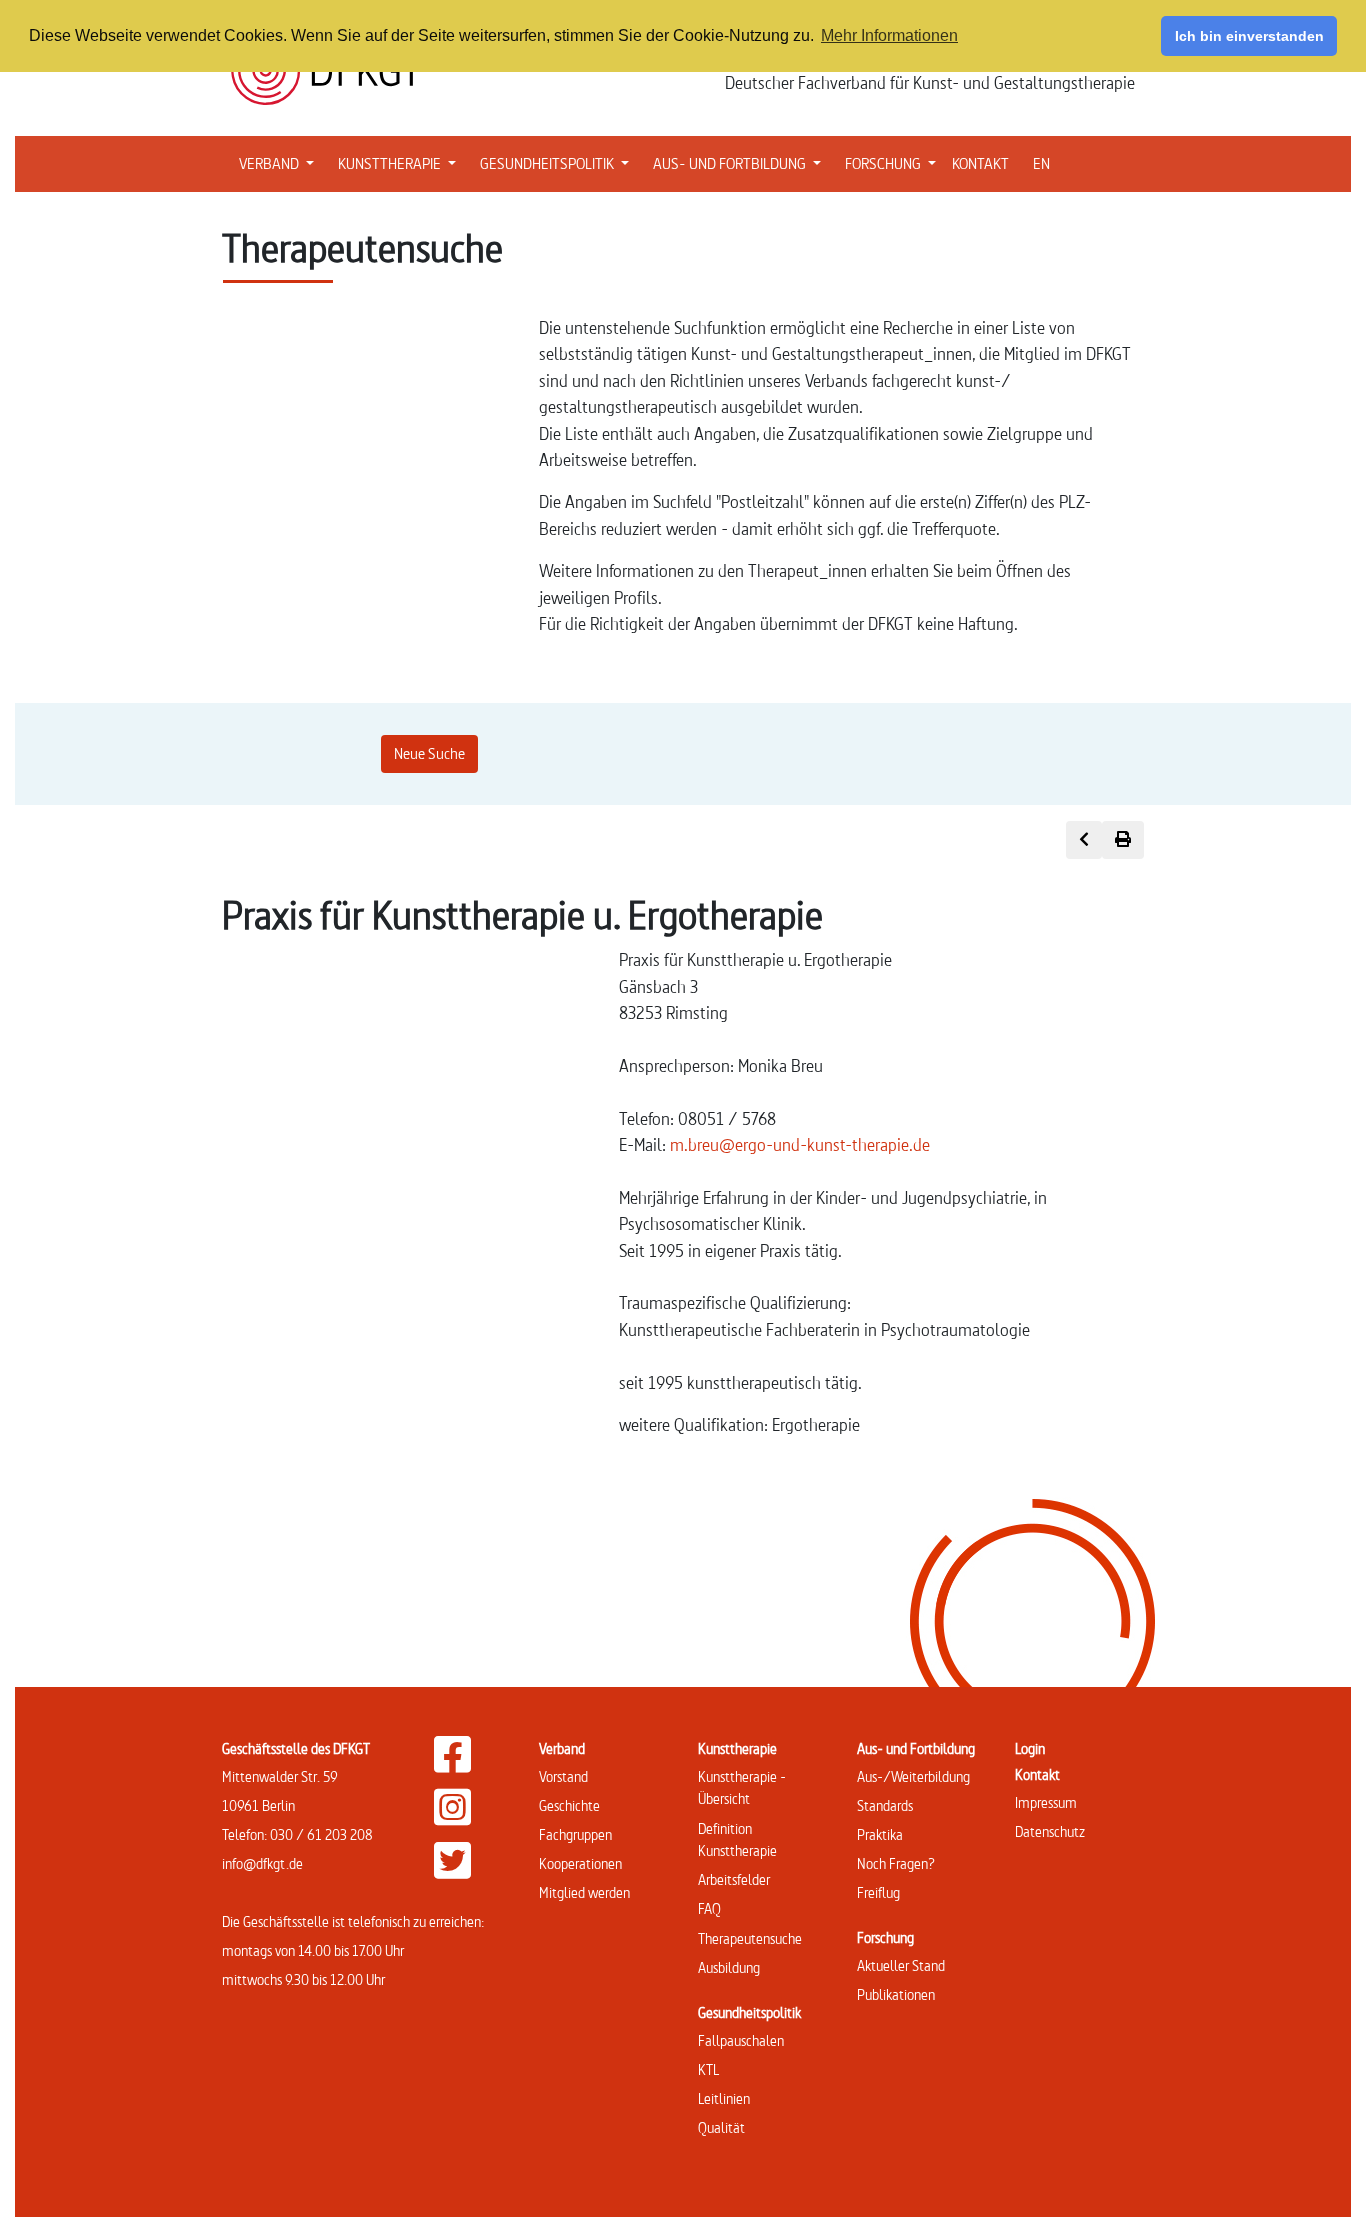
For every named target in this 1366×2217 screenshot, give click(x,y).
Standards (885, 1805)
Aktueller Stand (901, 1965)
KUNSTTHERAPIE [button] (401, 163)
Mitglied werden (584, 1892)
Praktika (880, 1834)
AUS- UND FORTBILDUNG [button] (741, 163)
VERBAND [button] (280, 163)
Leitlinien (724, 2098)
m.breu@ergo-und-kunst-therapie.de (800, 1144)
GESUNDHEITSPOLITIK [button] (558, 163)
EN (1041, 163)
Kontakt (1037, 1774)
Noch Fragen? (896, 1863)
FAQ (709, 1908)
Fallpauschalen (741, 2040)
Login (1030, 1748)
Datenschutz (1050, 1831)
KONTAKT (980, 163)
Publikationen (896, 1994)
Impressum (1046, 1802)
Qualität (721, 2127)
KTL (708, 2069)
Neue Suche (429, 753)
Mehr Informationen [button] (889, 35)
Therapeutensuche (750, 1938)
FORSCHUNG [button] (894, 163)
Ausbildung (729, 1967)
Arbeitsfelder (734, 1879)
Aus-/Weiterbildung (913, 1776)
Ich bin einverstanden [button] (1249, 36)
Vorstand (563, 1776)
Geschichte (569, 1805)
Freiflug (878, 1892)
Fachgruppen (575, 1834)
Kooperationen (580, 1863)
